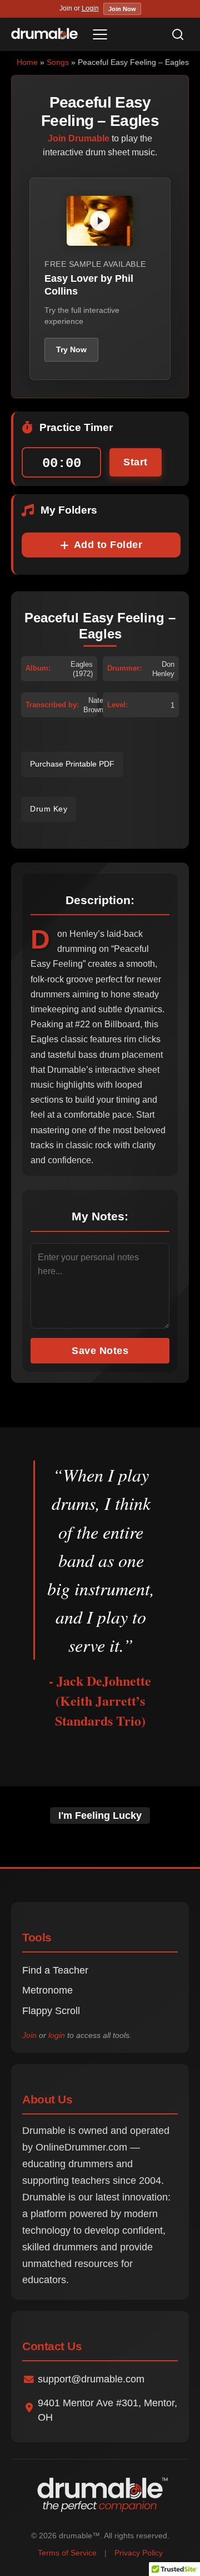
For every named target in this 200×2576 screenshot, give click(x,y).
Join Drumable (79, 138)
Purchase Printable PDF (72, 764)
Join (29, 2035)
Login (90, 8)
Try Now (71, 349)
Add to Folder (108, 545)
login (57, 2035)
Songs (58, 62)
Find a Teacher (55, 1970)
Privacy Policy (139, 2553)
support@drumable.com (91, 2379)
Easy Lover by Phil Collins (89, 285)
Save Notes (100, 1351)
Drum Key (49, 809)
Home (27, 62)
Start (136, 462)
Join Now (122, 9)
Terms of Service (67, 2553)
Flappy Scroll (51, 2011)
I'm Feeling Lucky (100, 1816)
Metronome (47, 1990)
